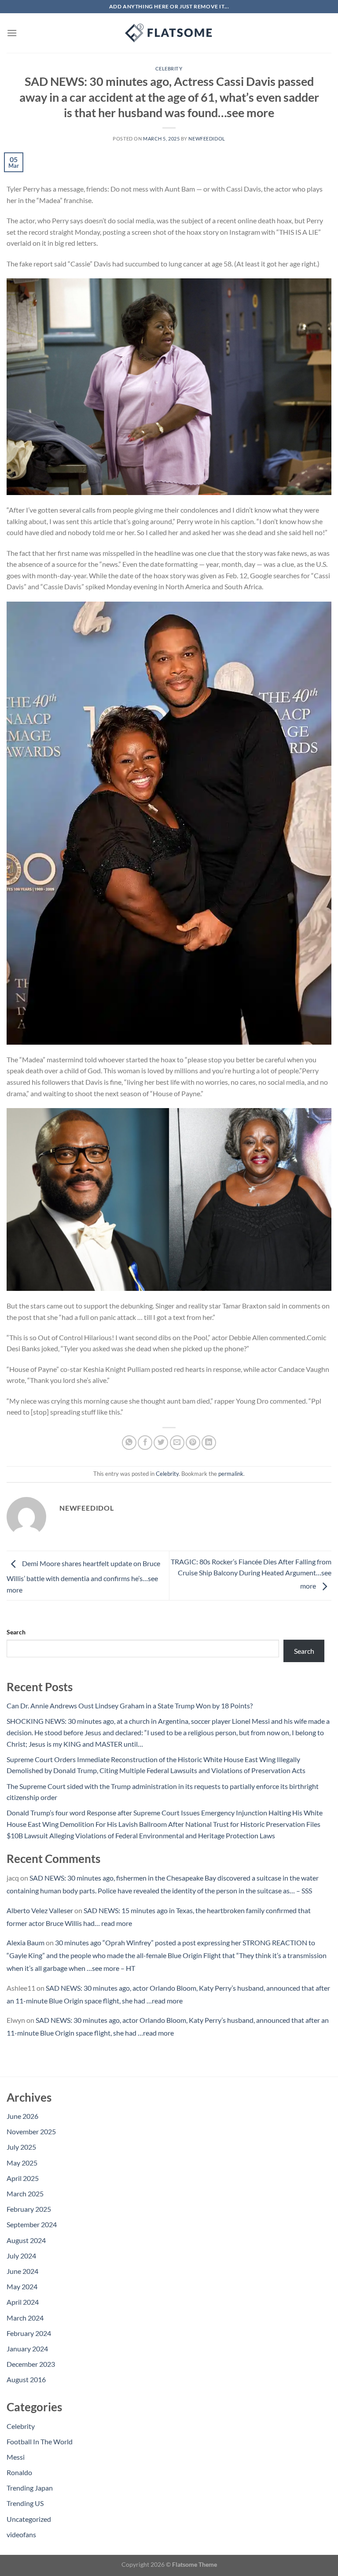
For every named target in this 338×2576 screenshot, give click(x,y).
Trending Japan (30, 2488)
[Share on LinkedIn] (209, 1443)
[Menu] (12, 33)
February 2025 (29, 2209)
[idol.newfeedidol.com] (169, 33)
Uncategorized (29, 2519)
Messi (16, 2457)
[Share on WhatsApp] (129, 1443)
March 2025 (25, 2193)
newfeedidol (207, 139)
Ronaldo (19, 2472)
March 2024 (25, 2318)
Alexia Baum (26, 1942)
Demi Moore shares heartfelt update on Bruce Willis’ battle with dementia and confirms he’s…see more (83, 1576)
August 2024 (26, 2240)
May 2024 (22, 2286)
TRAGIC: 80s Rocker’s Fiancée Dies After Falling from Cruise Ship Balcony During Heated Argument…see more (251, 1574)
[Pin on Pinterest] (193, 1443)
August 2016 (26, 2379)
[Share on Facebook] (145, 1443)
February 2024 (29, 2333)
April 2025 (23, 2178)
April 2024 (23, 2302)
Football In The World (40, 2441)
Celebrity (169, 68)
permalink (231, 1474)
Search (16, 1632)
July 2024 (21, 2256)
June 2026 (22, 2116)
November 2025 (31, 2131)
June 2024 (22, 2271)
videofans (21, 2534)
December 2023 (31, 2364)
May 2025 (22, 2163)
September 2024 (32, 2224)
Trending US (25, 2503)
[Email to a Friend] (177, 1443)
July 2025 (21, 2147)
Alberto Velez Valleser (40, 1910)
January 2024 (27, 2349)
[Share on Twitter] (161, 1443)
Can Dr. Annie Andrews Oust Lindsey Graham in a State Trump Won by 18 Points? (130, 1706)
